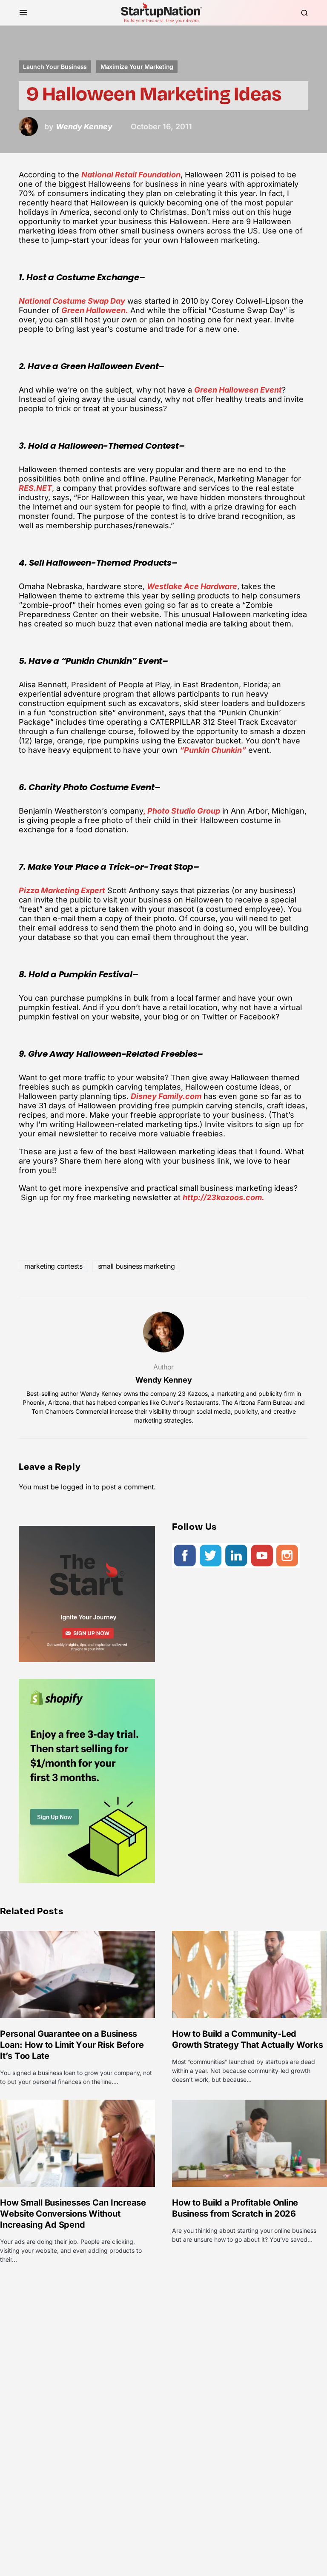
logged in (76, 1487)
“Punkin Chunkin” (213, 750)
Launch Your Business (55, 67)
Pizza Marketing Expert (62, 890)
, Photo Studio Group (182, 811)
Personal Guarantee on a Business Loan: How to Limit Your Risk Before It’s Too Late (72, 2045)
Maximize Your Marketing (137, 67)
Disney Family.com (166, 1096)
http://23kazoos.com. (224, 1197)
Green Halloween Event (238, 390)
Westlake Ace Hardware (192, 586)
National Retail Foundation (131, 175)
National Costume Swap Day (72, 301)
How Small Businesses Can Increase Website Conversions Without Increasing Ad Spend (73, 2214)
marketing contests (53, 1266)
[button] (23, 13)
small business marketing (136, 1266)
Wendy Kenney (164, 1380)
